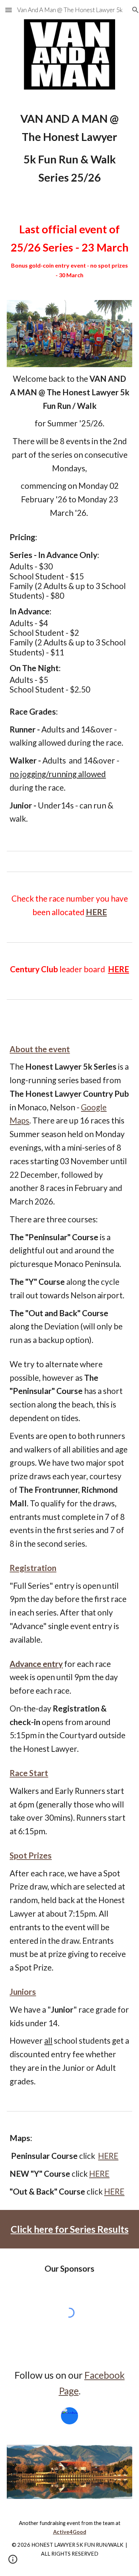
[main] (69, 148)
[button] (9, 10)
